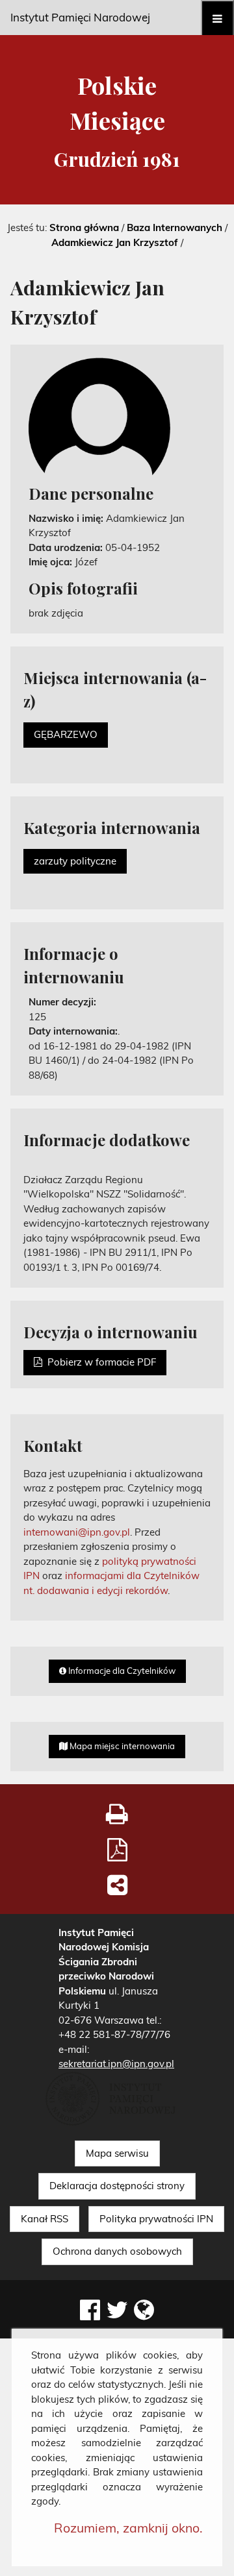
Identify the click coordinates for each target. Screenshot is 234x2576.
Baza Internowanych (175, 227)
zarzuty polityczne (75, 861)
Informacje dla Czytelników (121, 1671)
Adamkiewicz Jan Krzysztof (115, 242)
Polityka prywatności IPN (156, 2219)
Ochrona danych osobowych (117, 2251)
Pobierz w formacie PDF (99, 1362)
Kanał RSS (45, 2219)
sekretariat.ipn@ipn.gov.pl (116, 2064)
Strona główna (84, 227)
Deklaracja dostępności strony (117, 2186)
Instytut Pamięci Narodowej (80, 17)
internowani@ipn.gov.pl (77, 1532)
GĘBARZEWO (66, 734)
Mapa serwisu (117, 2153)
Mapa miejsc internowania (121, 1746)
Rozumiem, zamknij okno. (128, 2528)
